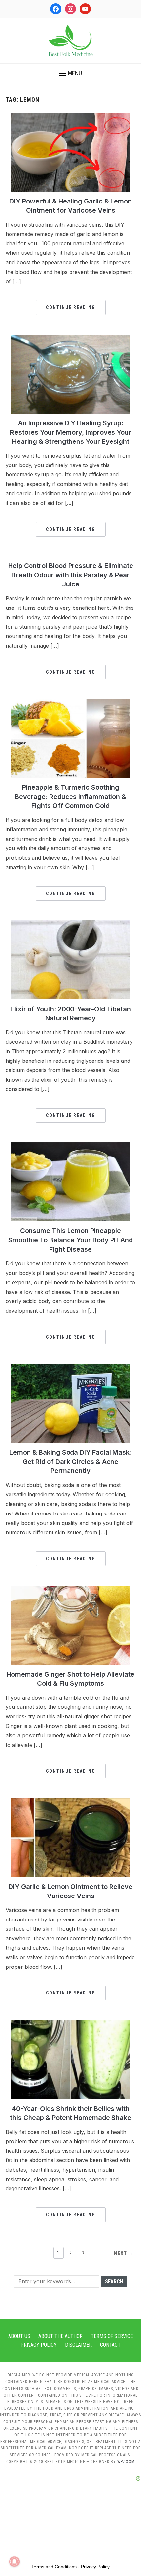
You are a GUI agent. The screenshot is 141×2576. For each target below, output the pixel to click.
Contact (110, 2345)
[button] (71, 73)
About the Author (60, 2336)
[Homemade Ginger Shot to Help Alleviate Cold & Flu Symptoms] (70, 1590)
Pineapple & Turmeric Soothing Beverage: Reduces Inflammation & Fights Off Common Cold (70, 797)
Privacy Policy (39, 2345)
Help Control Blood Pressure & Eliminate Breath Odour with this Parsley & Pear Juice (71, 575)
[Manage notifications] (14, 2562)
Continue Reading (71, 307)
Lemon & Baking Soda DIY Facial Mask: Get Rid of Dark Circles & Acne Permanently (70, 1462)
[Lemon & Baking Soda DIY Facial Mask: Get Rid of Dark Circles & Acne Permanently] (70, 1368)
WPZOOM (126, 2462)
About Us (19, 2336)
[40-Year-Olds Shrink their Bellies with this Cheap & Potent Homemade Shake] (70, 2024)
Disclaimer (78, 2345)
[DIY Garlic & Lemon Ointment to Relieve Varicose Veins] (70, 1802)
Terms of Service (112, 2336)
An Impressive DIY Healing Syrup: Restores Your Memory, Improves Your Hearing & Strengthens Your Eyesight (71, 432)
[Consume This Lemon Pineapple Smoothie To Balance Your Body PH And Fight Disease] (70, 1146)
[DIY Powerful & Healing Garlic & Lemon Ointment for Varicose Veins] (70, 117)
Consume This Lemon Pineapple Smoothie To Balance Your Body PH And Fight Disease (70, 1240)
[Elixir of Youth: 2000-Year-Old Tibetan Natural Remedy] (70, 924)
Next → (124, 2253)
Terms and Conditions (54, 2567)
